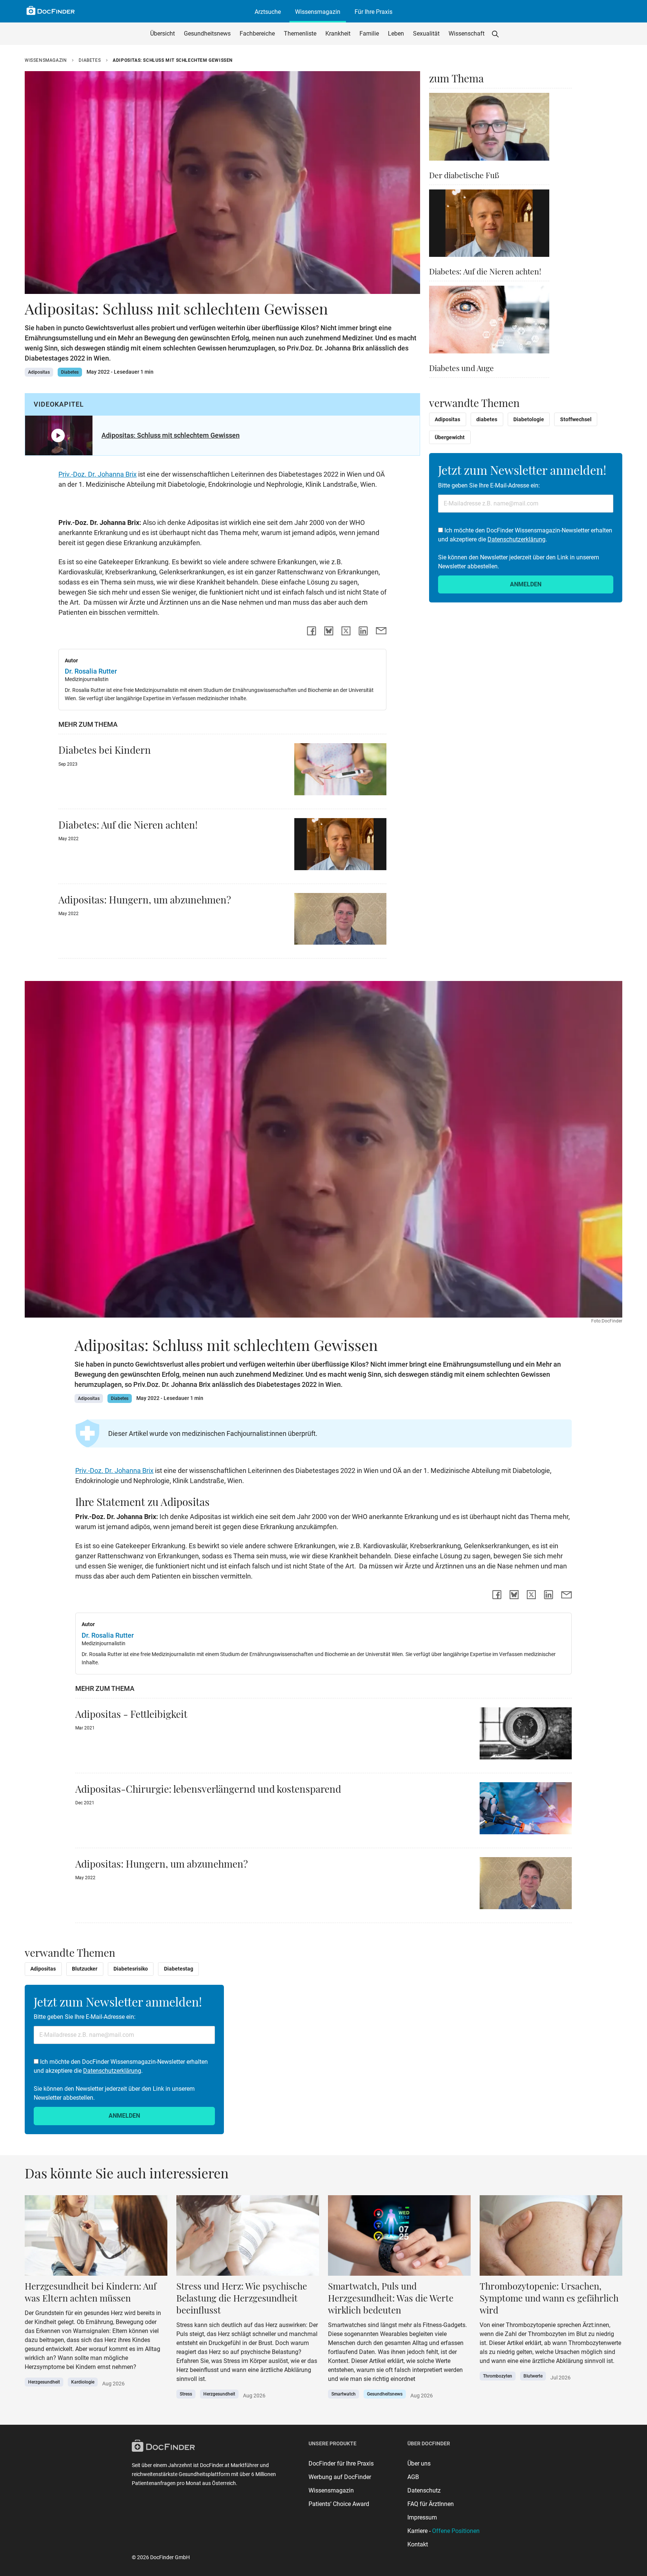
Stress (186, 2394)
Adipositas (39, 372)
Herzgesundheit (44, 2382)
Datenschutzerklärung (517, 539)
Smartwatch (344, 2394)
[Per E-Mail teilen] (381, 631)
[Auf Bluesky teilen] (329, 631)
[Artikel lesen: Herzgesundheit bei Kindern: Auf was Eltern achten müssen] (96, 2238)
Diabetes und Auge (461, 368)
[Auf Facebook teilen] (312, 631)
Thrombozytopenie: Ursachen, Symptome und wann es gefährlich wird (549, 2298)
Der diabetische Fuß (464, 175)
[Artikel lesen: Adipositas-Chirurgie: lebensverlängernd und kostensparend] (526, 1811)
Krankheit (338, 34)
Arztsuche (268, 12)
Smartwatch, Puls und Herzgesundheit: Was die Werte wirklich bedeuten (391, 2298)
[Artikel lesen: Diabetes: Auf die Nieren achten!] (340, 846)
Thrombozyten (498, 2376)
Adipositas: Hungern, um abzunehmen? (145, 899)
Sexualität (426, 34)
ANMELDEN (526, 584)
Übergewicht (450, 437)
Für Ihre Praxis (373, 12)
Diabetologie (529, 419)
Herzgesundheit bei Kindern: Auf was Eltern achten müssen (91, 2292)
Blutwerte (533, 2376)
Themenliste (300, 34)
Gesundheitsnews (207, 34)
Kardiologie (83, 2382)
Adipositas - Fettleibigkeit (131, 1714)
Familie (369, 34)
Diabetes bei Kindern (105, 750)
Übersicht (162, 34)
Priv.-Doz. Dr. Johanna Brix (98, 474)
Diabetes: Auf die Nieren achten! (128, 824)
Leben (396, 34)
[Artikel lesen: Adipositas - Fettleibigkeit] (526, 1736)
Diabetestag (179, 1969)
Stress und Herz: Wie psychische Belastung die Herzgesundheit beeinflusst (242, 2298)
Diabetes (90, 60)
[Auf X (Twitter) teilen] (346, 631)
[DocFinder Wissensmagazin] (51, 10)
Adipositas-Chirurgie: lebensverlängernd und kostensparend (208, 1789)
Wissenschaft (467, 34)
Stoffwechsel (576, 419)
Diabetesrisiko (131, 1969)
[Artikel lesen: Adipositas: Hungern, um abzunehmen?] (340, 921)
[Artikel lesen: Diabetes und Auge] (489, 322)
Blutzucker (85, 1969)
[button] (495, 34)
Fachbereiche (257, 34)
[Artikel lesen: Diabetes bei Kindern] (340, 771)
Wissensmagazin (318, 12)
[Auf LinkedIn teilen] (363, 631)
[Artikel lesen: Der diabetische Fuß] (489, 129)
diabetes (487, 419)
